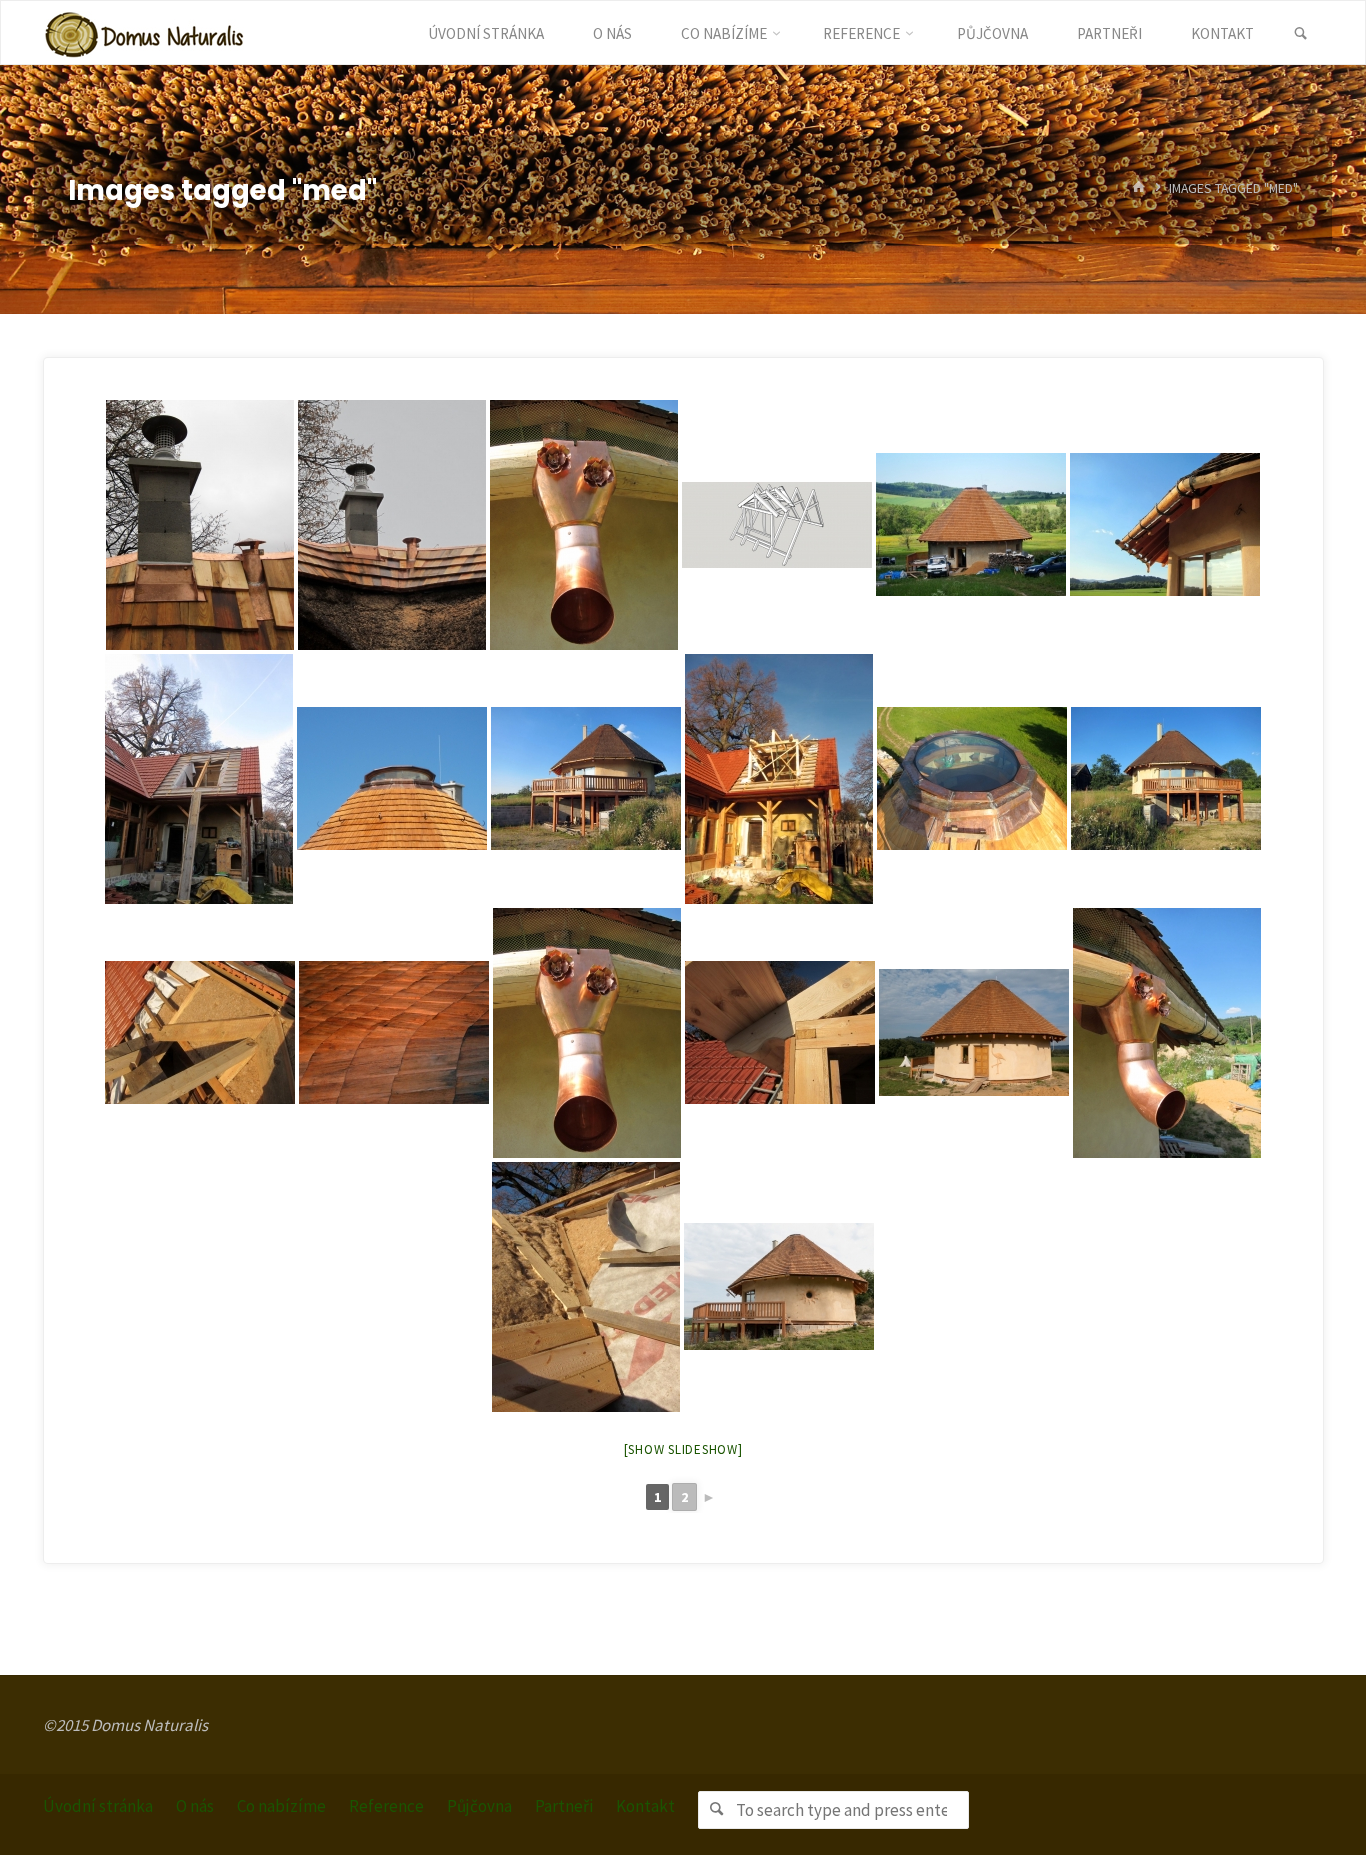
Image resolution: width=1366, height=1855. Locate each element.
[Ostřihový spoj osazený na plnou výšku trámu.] (780, 1032)
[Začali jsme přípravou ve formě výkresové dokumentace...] (777, 525)
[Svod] (587, 1033)
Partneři (564, 1806)
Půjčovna (479, 1806)
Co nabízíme (281, 1806)
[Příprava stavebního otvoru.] (199, 779)
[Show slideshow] (683, 1449)
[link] (1300, 34)
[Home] (1139, 188)
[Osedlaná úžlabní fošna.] (200, 1032)
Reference (386, 1806)
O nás (195, 1806)
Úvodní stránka (98, 1806)
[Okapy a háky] (1165, 524)
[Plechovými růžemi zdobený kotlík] (584, 525)
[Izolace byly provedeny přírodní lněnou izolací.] (586, 1287)
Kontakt (645, 1806)
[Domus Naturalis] (144, 33)
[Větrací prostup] (200, 525)
